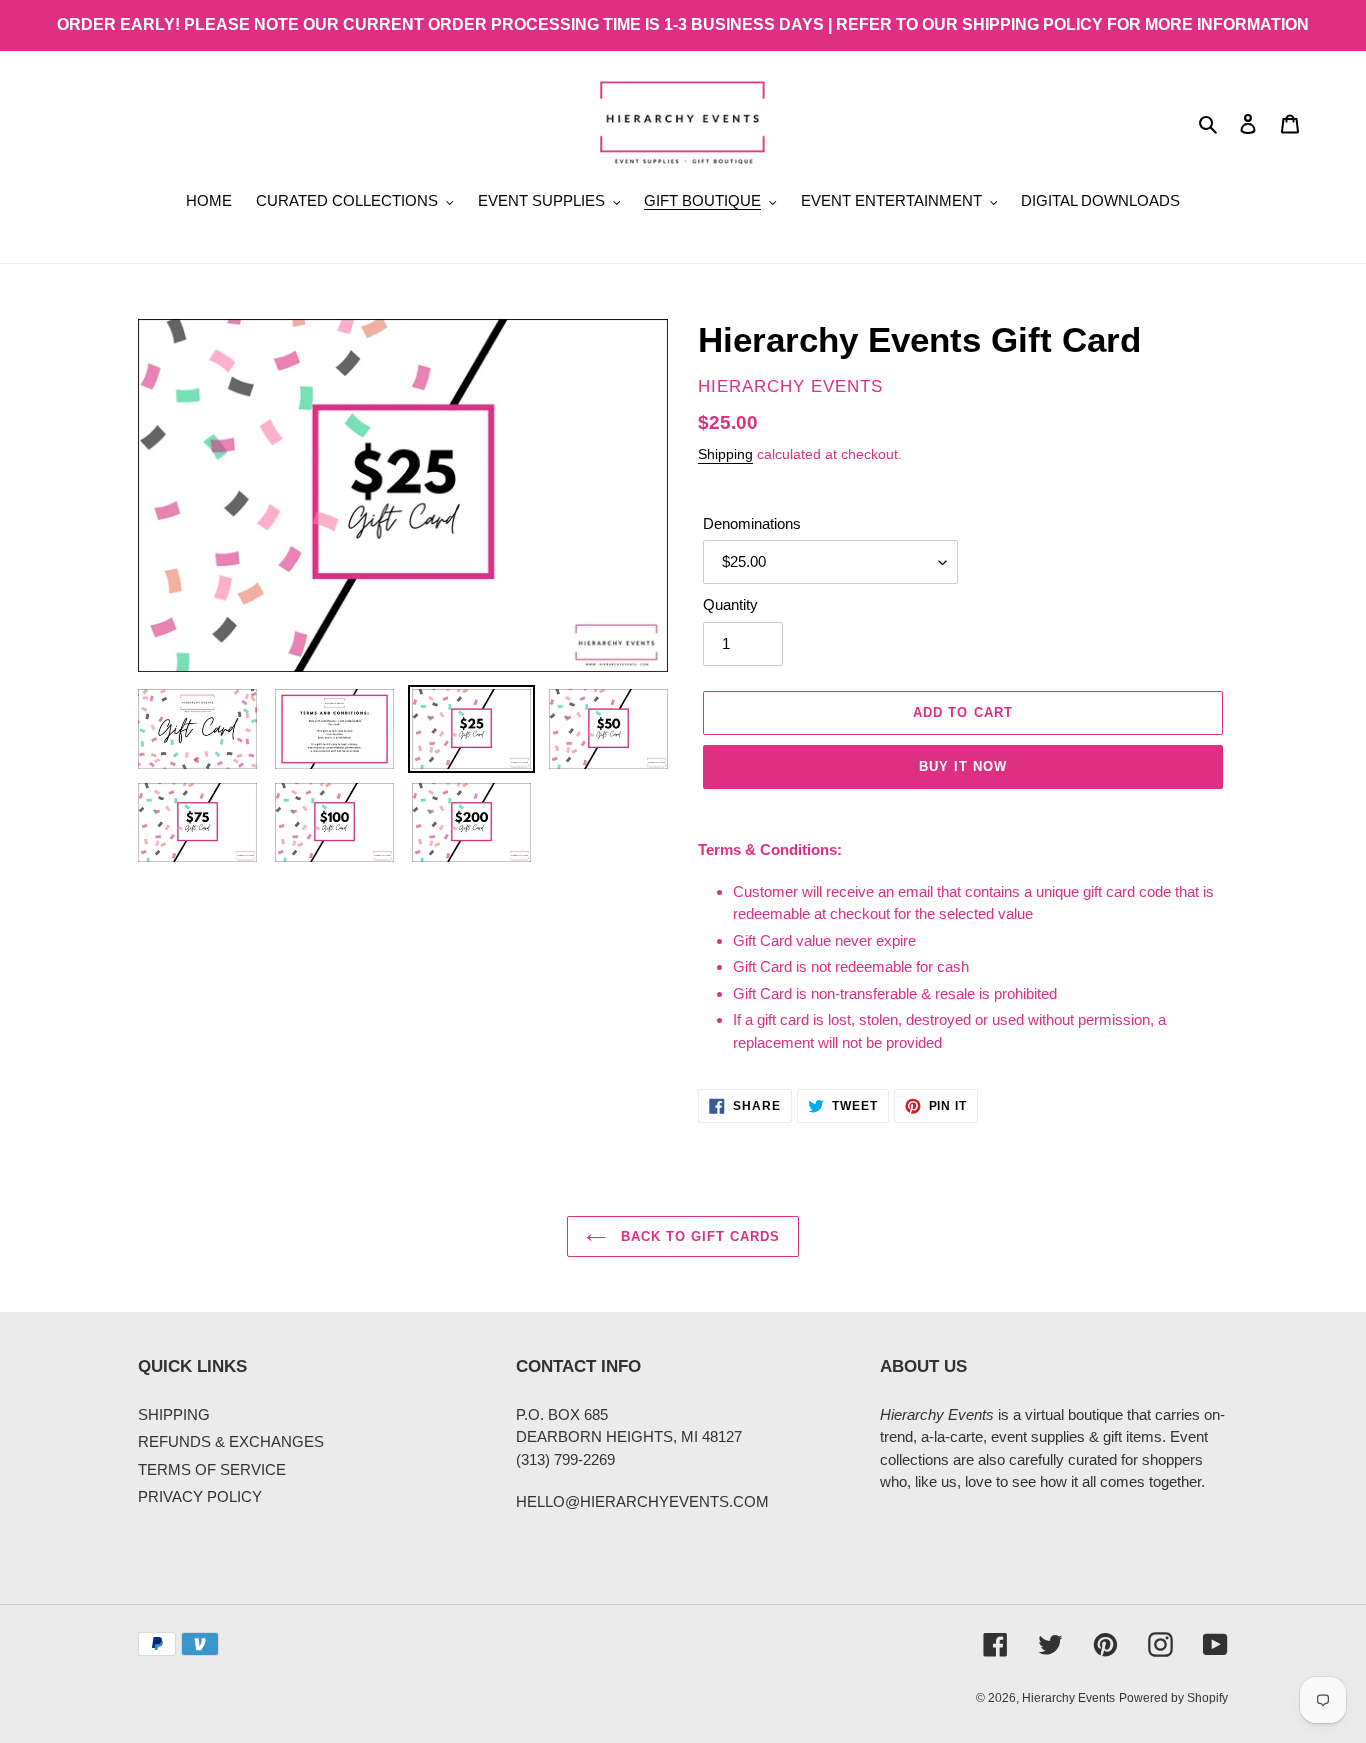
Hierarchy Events (1068, 1698)
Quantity (730, 604)
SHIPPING (174, 1414)
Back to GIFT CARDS (698, 1236)
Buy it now (963, 766)
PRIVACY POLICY (200, 1496)
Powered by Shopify (1173, 1698)
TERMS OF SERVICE (212, 1469)
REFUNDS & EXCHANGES (231, 1441)
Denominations (752, 523)
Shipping (725, 454)
